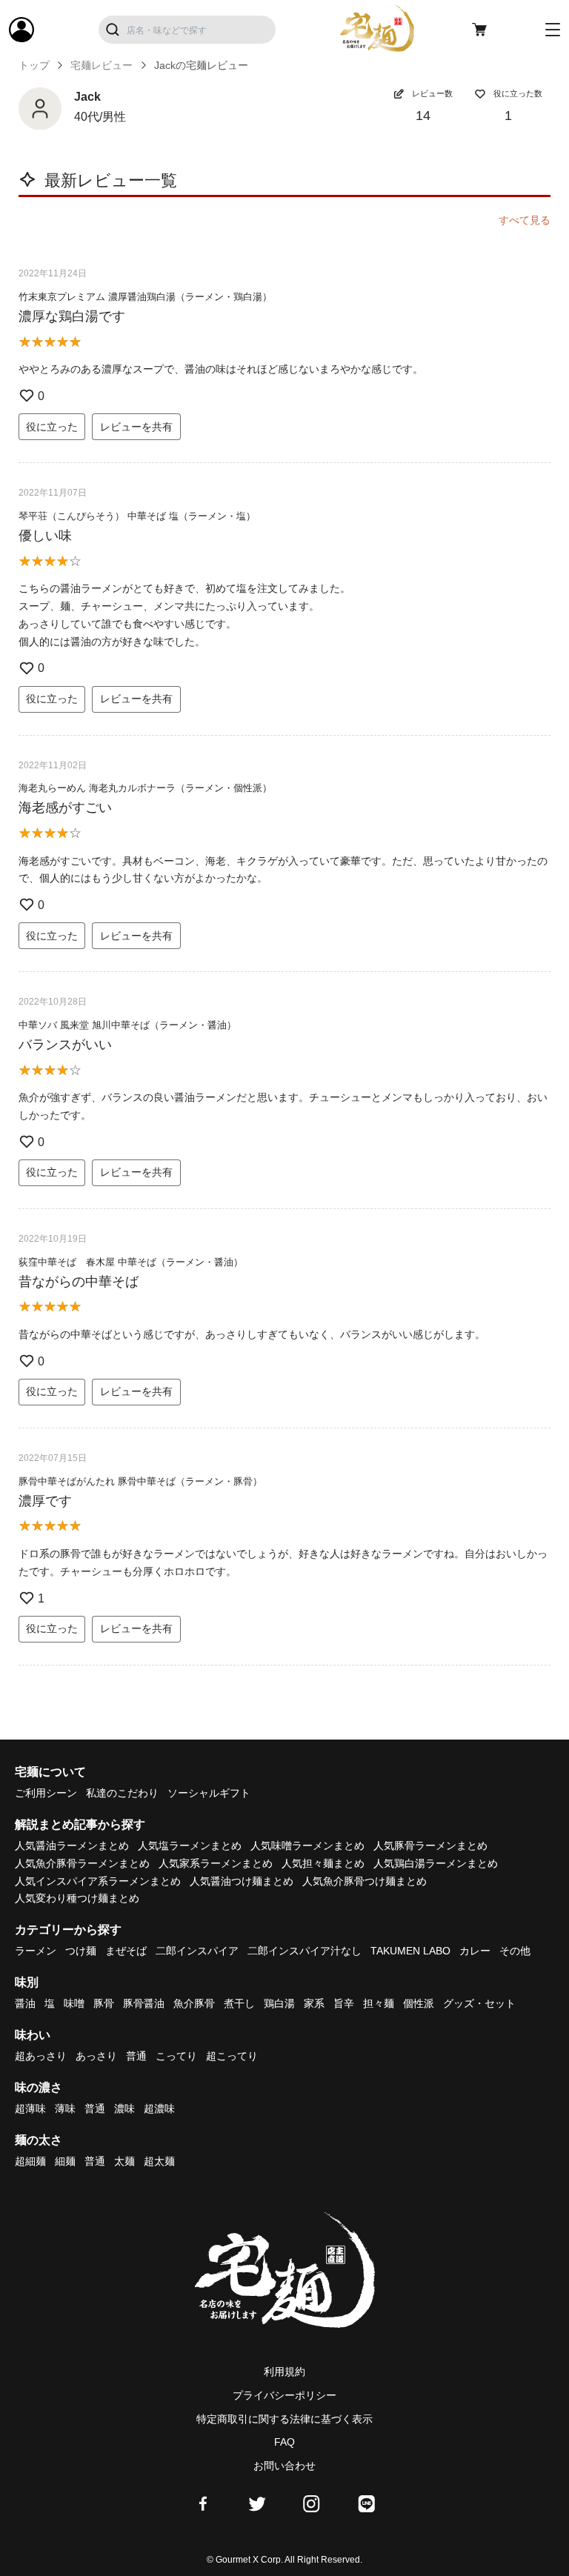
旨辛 (344, 2003)
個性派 (419, 2003)
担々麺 (379, 2003)
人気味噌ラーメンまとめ (307, 1846)
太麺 (124, 2161)
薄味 (65, 2109)
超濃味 (159, 2109)
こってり (176, 2056)
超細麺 (30, 2161)
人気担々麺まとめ (323, 1863)
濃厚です (45, 1501)
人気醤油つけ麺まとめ (242, 1881)
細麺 (65, 2161)
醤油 (25, 2003)
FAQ (284, 2442)
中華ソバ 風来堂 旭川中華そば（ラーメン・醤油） (127, 1025)
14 (423, 116)
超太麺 (159, 2161)
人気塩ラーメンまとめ (190, 1846)
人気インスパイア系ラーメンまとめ (98, 1881)
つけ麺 (81, 1951)
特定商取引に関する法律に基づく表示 (284, 2419)
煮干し (239, 2003)
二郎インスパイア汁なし (305, 1951)
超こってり (232, 2056)
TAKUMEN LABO (410, 1951)
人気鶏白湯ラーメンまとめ (436, 1863)
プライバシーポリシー (284, 2395)
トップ (34, 65)
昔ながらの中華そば (79, 1282)
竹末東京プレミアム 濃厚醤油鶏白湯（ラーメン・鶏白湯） (145, 297)
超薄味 (30, 2109)
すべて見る (525, 220)
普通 (136, 2056)
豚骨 (104, 2003)
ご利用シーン (46, 1793)
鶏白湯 (279, 2003)
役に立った (52, 427)
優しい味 (45, 536)
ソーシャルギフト (209, 1793)
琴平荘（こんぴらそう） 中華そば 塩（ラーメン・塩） (137, 516)
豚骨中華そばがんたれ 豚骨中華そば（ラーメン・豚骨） (140, 1481)
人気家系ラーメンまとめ (216, 1863)
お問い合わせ (284, 2466)
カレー (475, 1951)
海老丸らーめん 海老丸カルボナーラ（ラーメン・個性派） (145, 788)
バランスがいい (65, 1045)
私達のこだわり (122, 1793)
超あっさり (41, 2056)
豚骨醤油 (144, 2003)
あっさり (96, 2056)
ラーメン (36, 1951)
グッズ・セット (479, 2003)
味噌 (74, 2003)
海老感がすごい (65, 808)
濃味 (124, 2109)
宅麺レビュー (102, 65)
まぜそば (126, 1951)
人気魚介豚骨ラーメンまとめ (82, 1863)
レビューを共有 (136, 427)
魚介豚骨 (194, 2003)
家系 (314, 2003)
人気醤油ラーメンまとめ (72, 1846)
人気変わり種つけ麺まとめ (77, 1898)
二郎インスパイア (197, 1951)
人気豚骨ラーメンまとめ (430, 1846)
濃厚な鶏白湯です (72, 316)
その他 (515, 1951)
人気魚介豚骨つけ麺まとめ (365, 1881)
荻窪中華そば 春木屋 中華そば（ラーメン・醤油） (131, 1262)
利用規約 (284, 2372)
